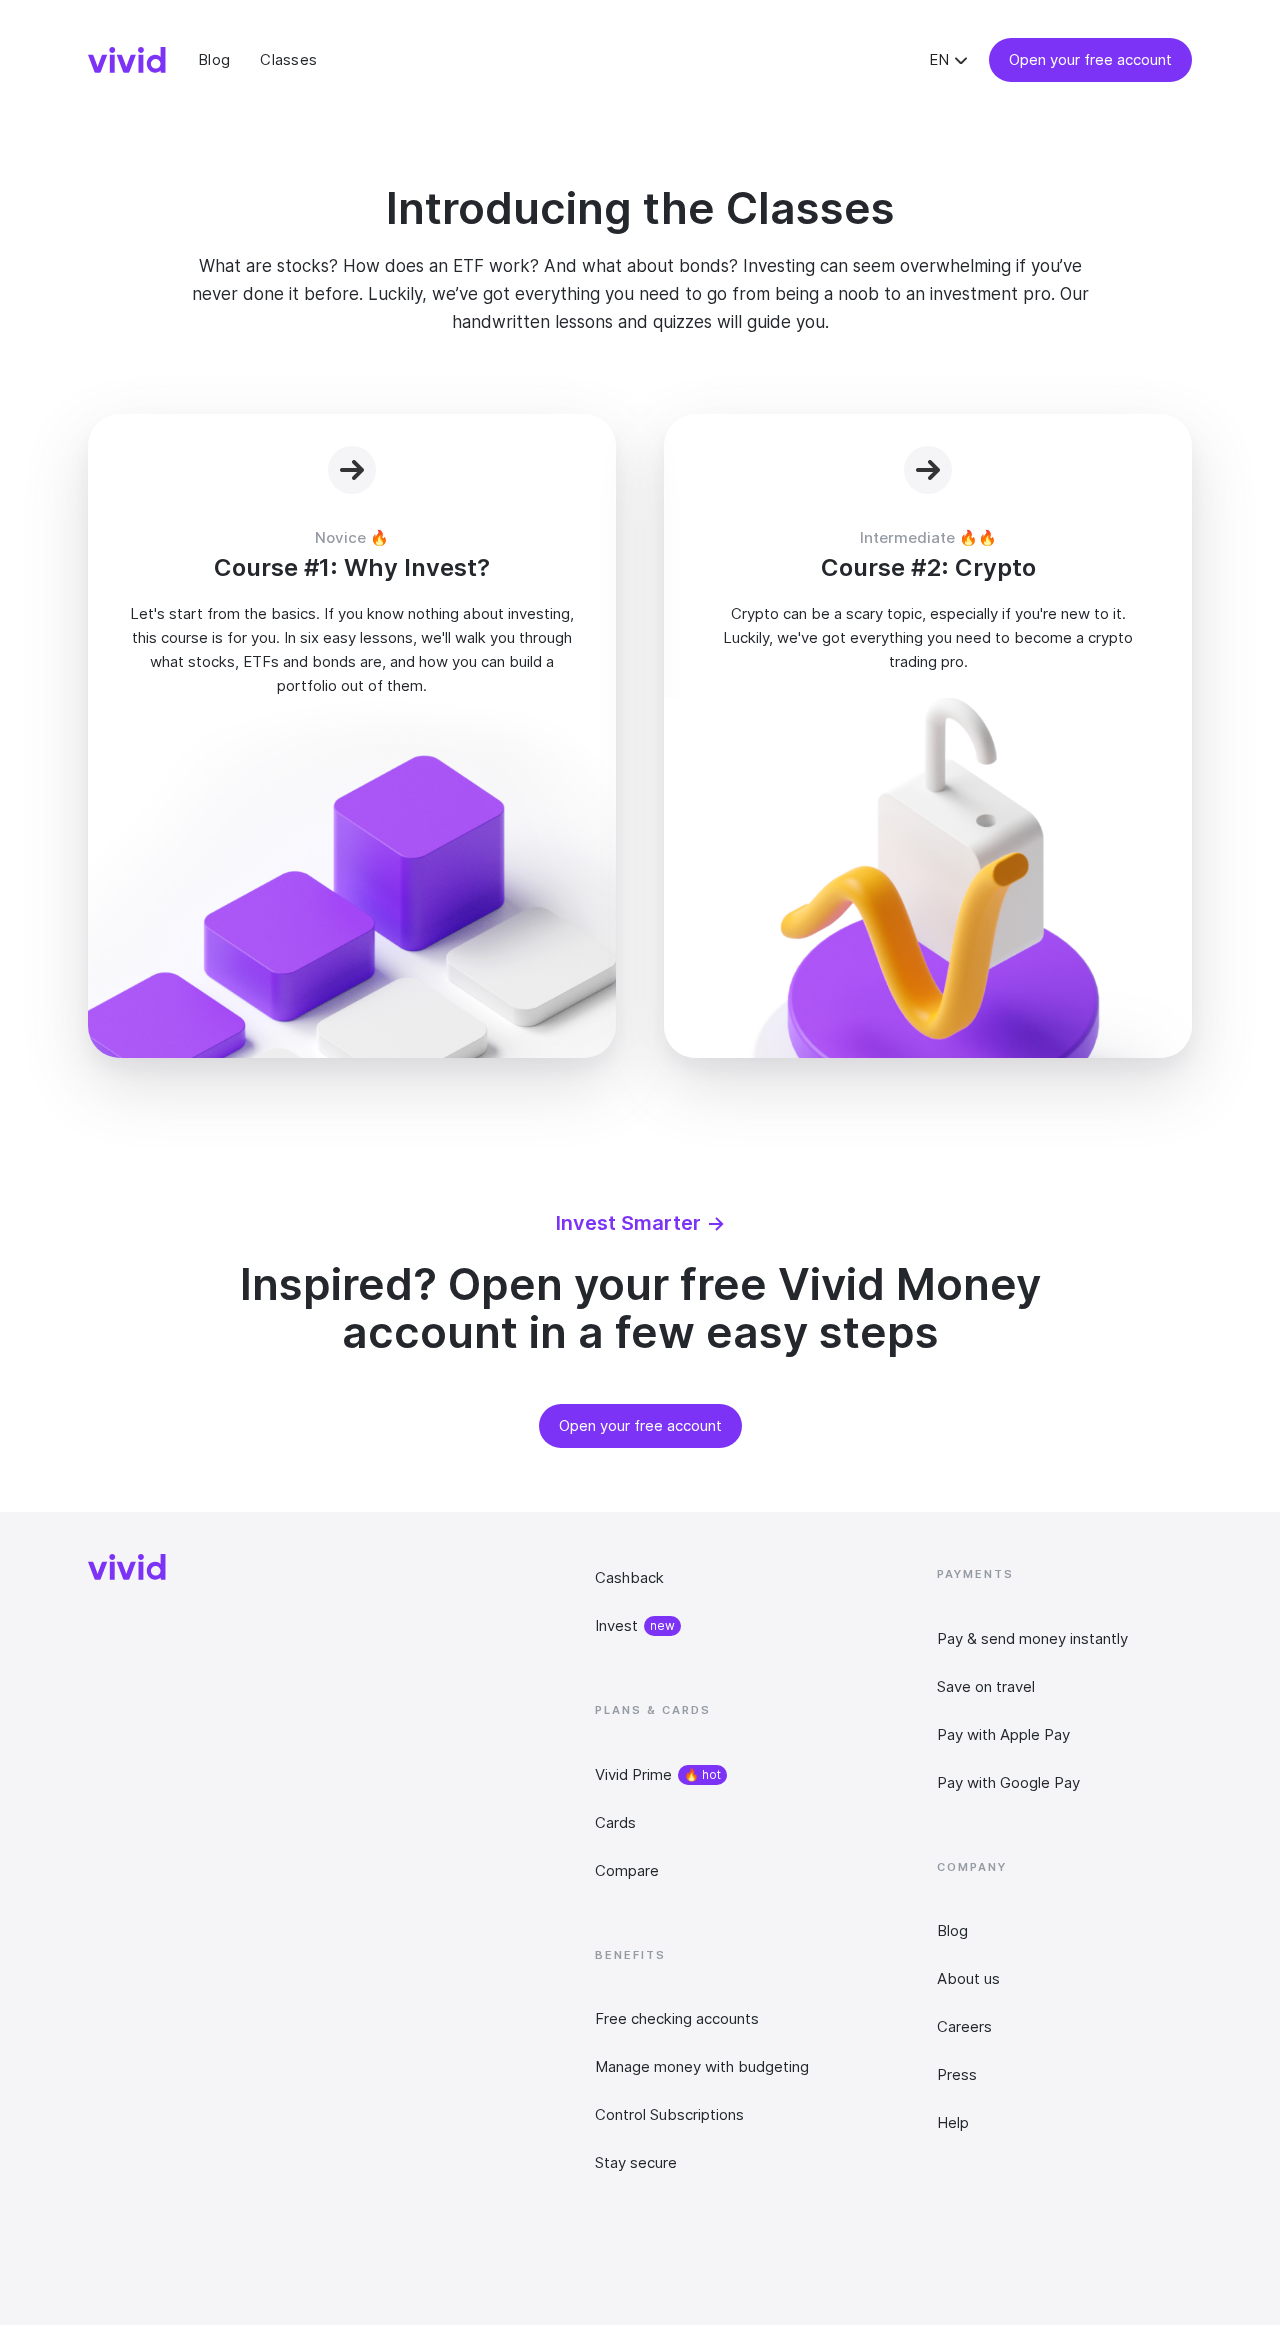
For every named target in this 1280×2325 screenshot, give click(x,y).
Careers (964, 2026)
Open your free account (1090, 59)
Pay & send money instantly (1032, 1638)
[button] (951, 60)
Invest (616, 1625)
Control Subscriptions (669, 2114)
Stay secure (636, 2162)
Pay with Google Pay (1008, 1782)
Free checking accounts (677, 2018)
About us (968, 1978)
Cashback (629, 1577)
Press (957, 2074)
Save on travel (986, 1686)
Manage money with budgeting (702, 2066)
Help (953, 2122)
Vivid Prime (633, 1774)
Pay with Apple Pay (1003, 1734)
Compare (627, 1870)
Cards (615, 1822)
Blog (952, 1930)
